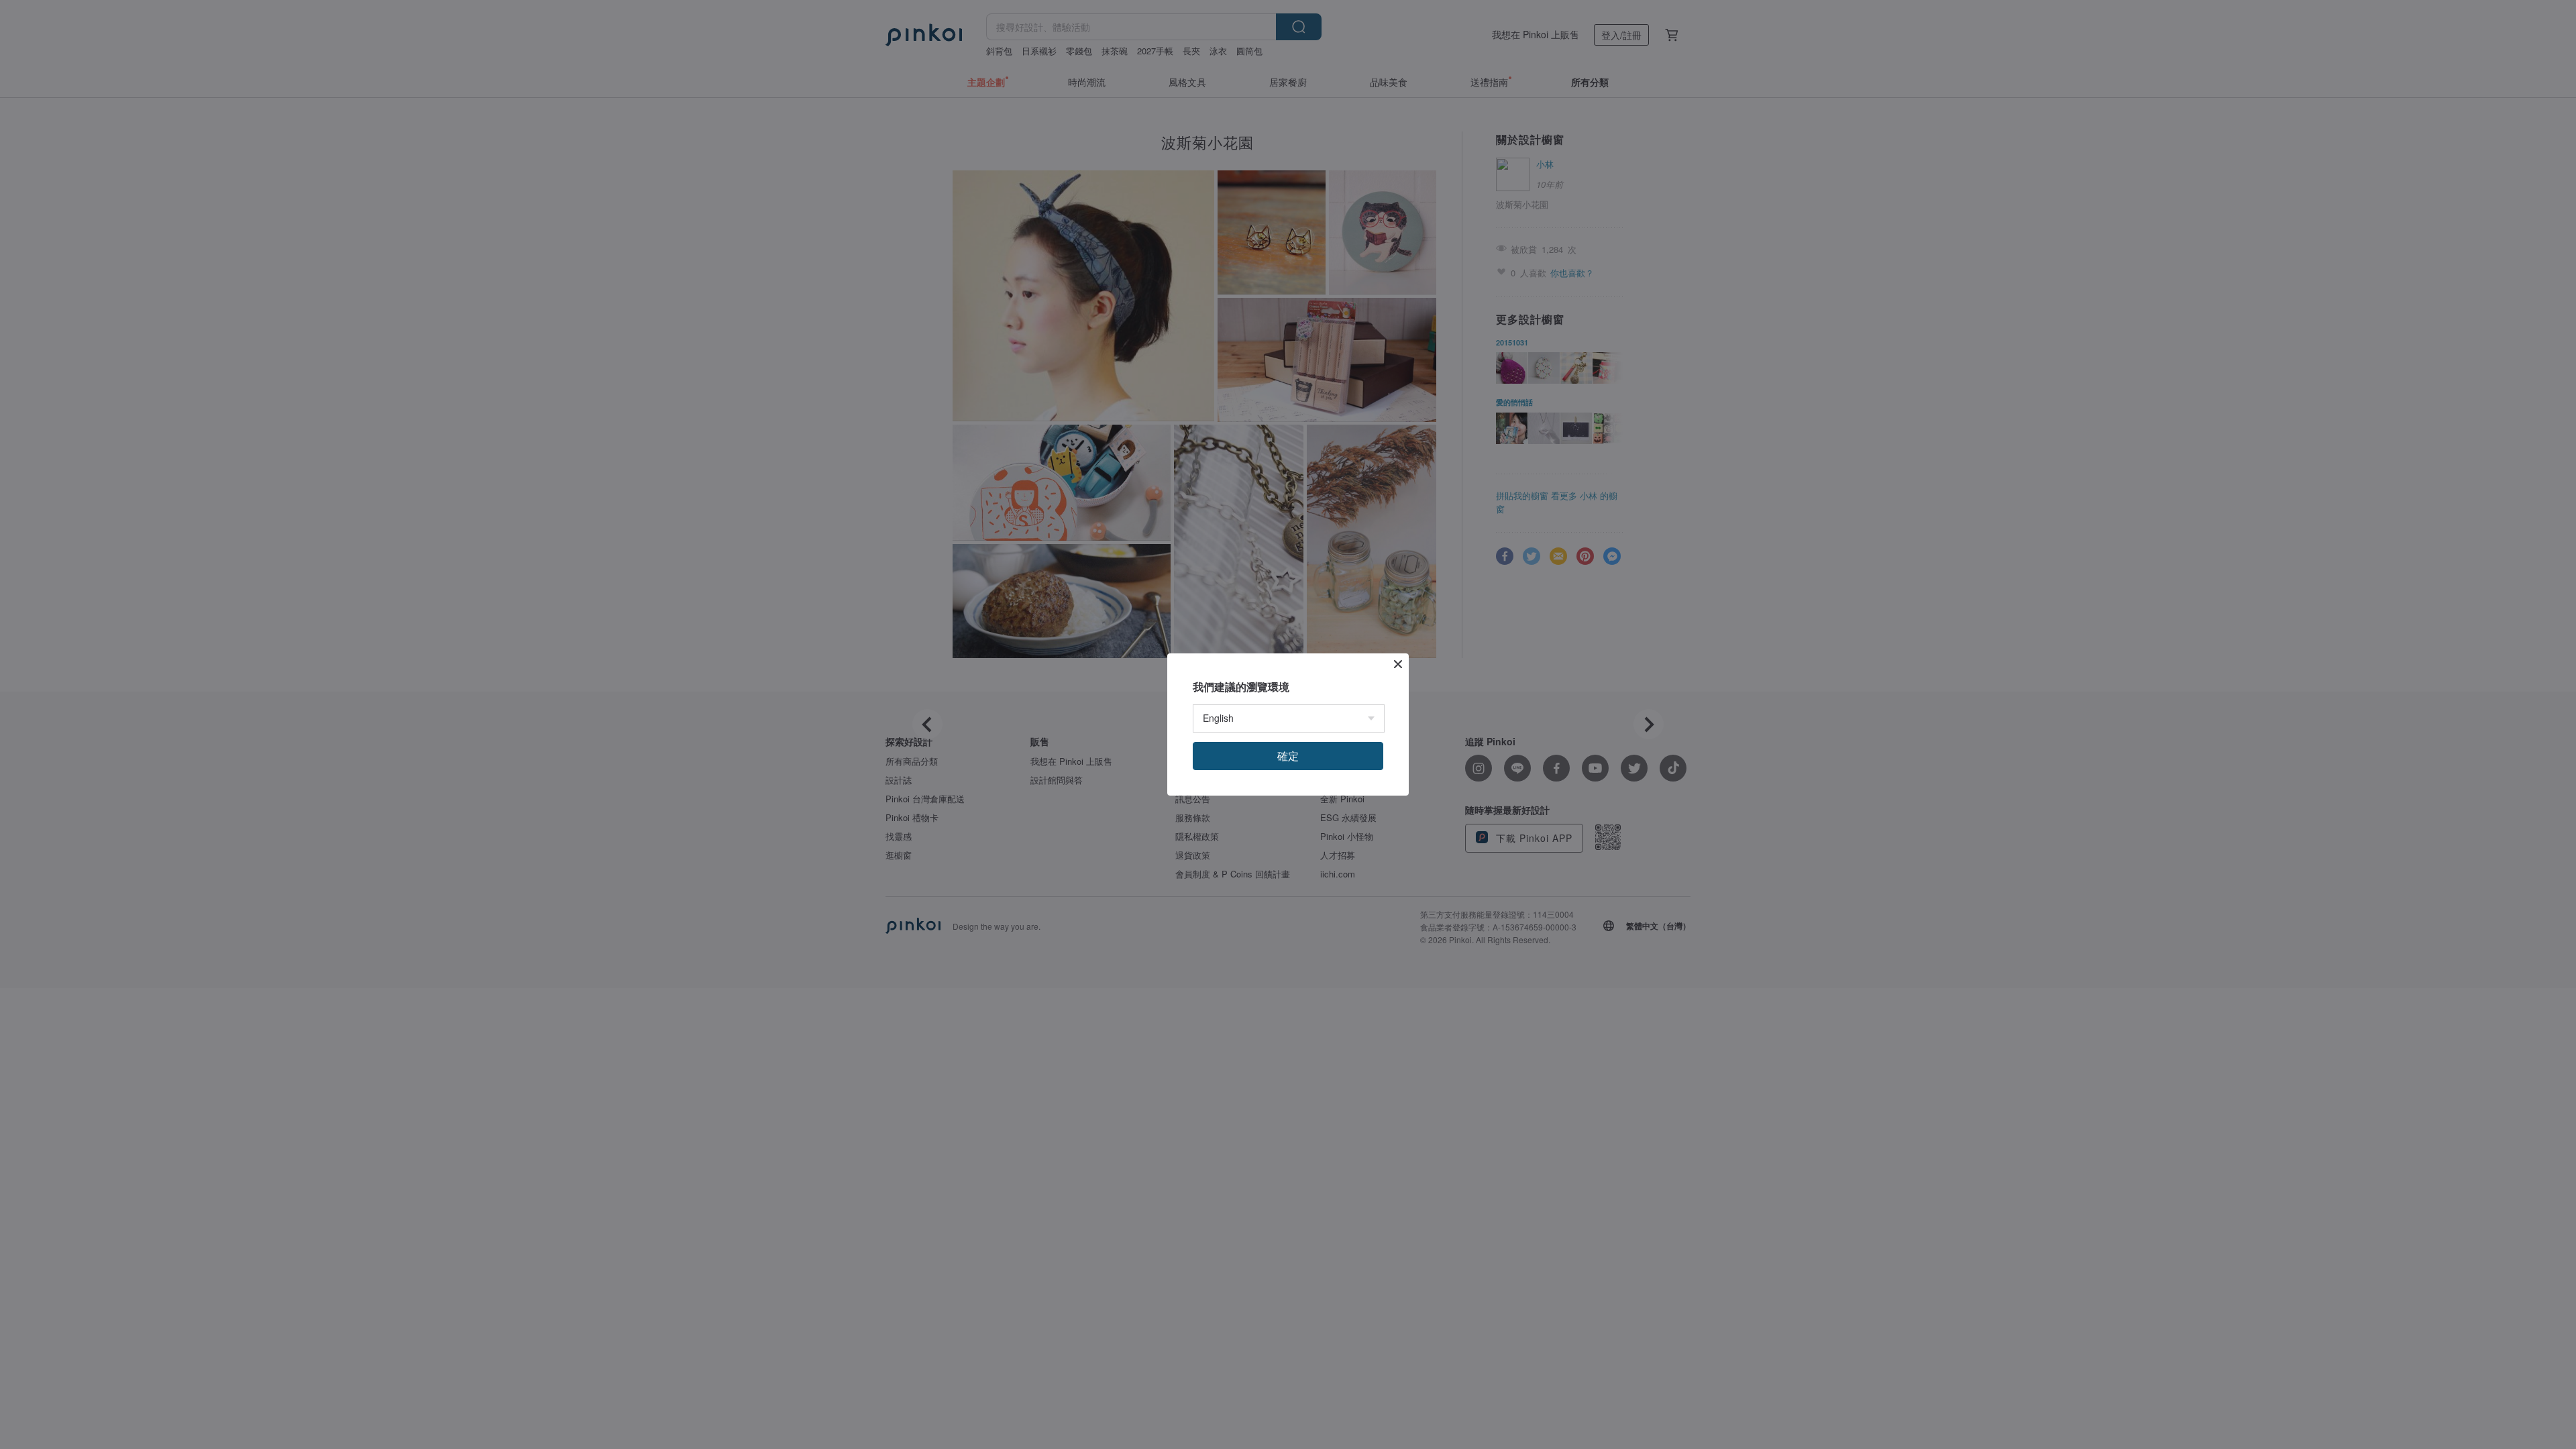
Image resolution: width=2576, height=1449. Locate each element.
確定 (1288, 756)
